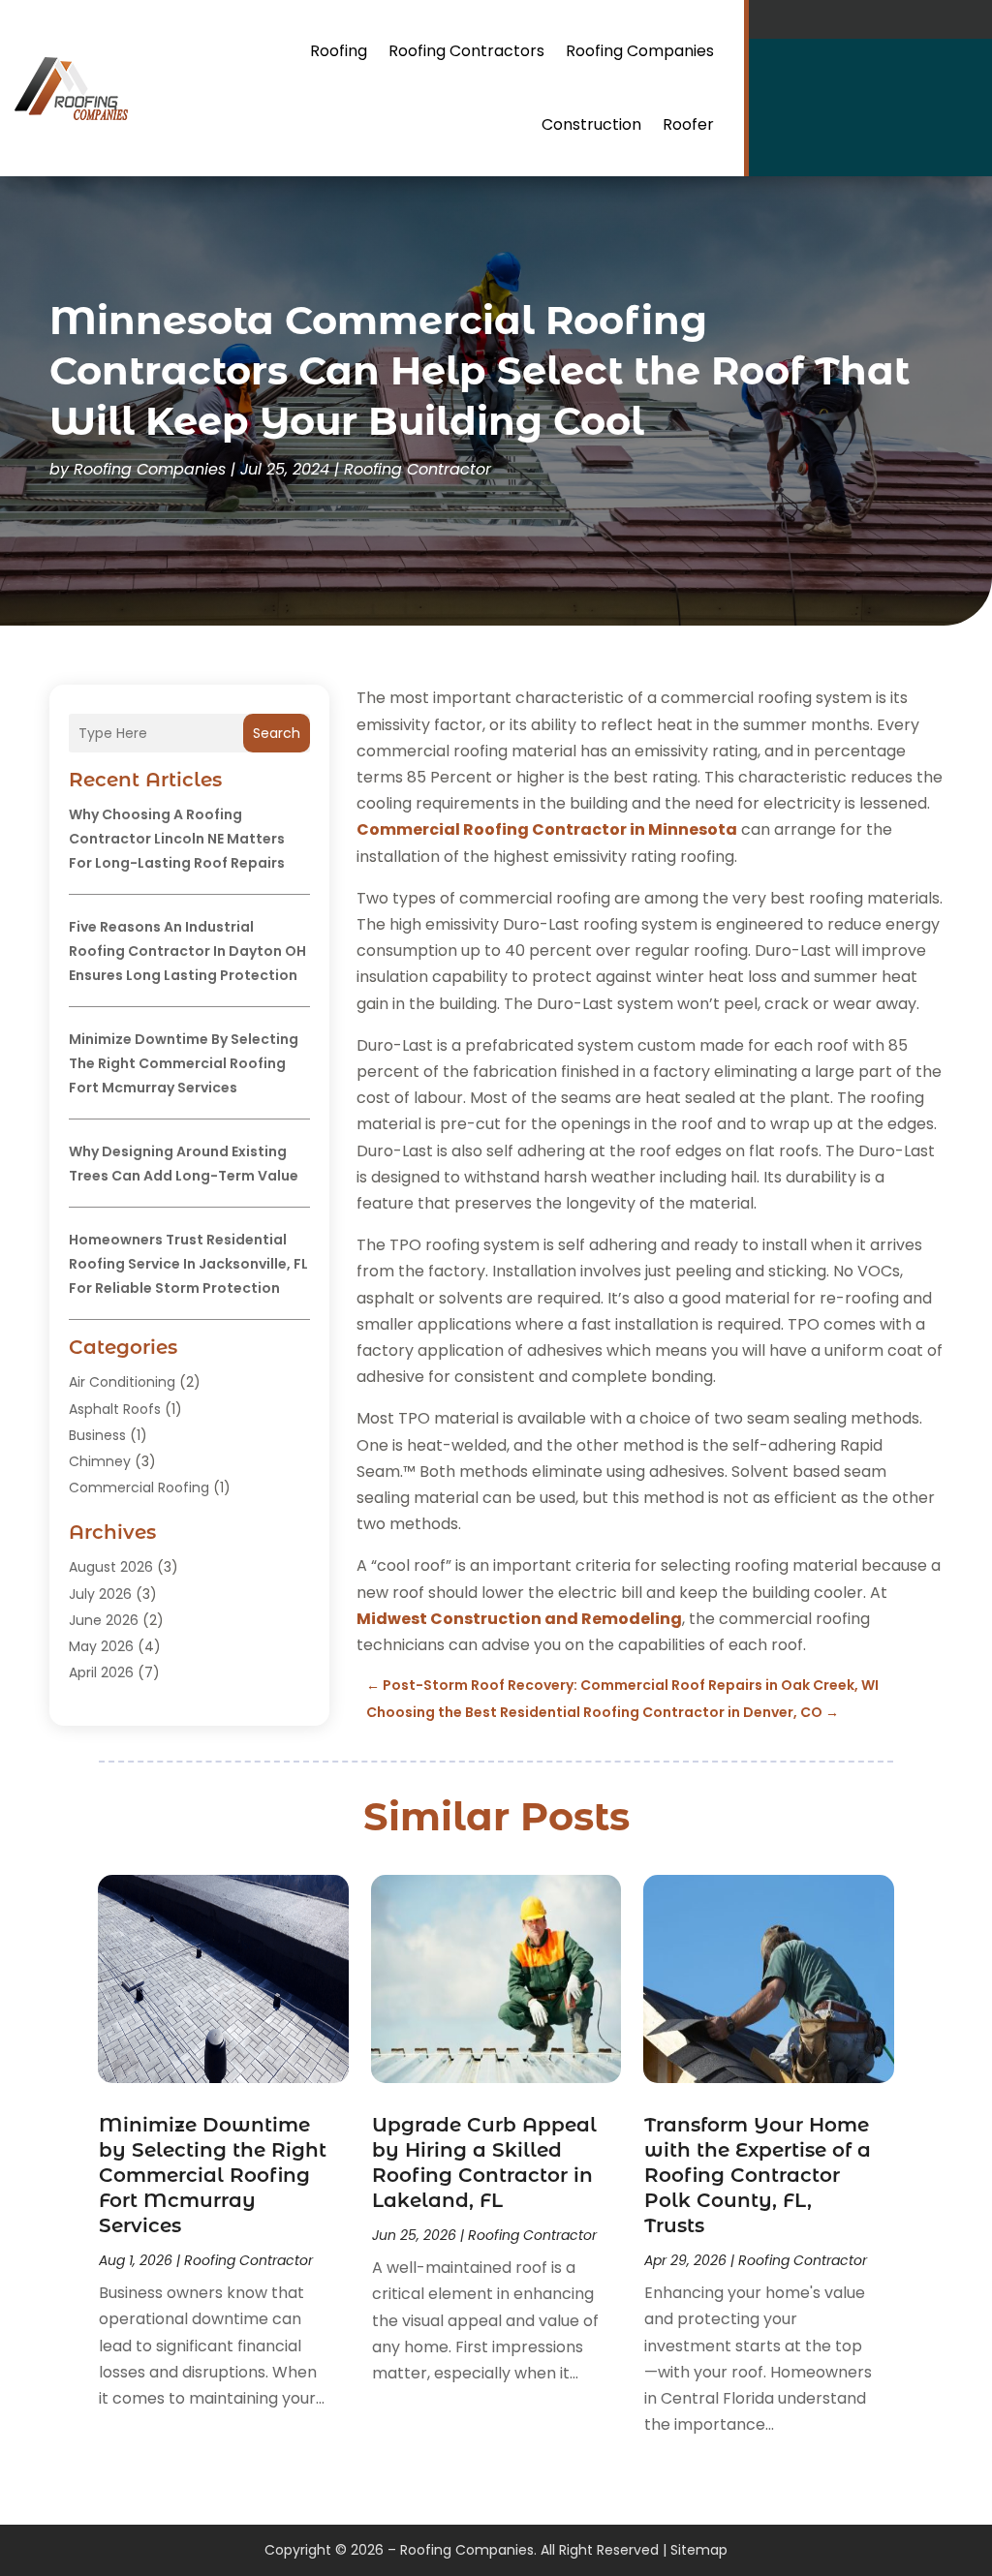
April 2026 (101, 1672)
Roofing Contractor (418, 469)
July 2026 (100, 1594)
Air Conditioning (122, 1382)
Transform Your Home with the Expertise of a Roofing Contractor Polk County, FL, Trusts (758, 2175)
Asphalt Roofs (115, 1409)
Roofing (339, 51)
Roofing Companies (640, 51)
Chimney (100, 1461)
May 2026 (101, 1646)
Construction (591, 124)
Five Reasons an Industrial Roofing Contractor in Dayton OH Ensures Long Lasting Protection (187, 951)
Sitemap (699, 2550)
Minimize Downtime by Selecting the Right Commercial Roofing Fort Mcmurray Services (184, 1063)
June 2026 (104, 1620)
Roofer (688, 124)
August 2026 (111, 1567)
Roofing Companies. (468, 2550)
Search (277, 733)
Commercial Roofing (139, 1487)
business (97, 1435)
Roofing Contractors (466, 51)
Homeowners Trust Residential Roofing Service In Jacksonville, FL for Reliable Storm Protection (188, 1264)
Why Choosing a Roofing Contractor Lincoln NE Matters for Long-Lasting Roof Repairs (177, 839)
